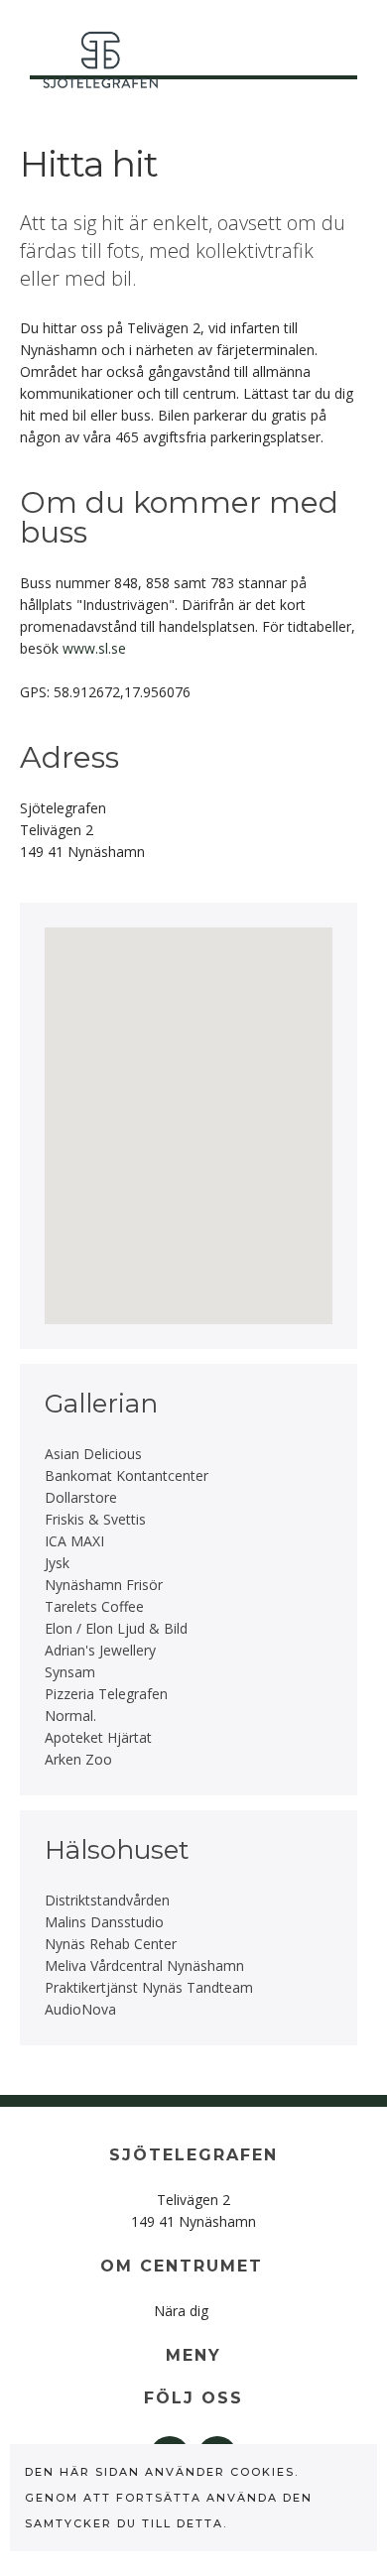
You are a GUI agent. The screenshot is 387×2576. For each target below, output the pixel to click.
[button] (161, 1021)
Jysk (57, 1563)
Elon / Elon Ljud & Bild (116, 1628)
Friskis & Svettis (95, 1519)
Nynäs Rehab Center (111, 1944)
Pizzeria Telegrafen (106, 1694)
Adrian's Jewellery (100, 1650)
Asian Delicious (93, 1454)
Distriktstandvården (107, 1900)
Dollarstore (81, 1497)
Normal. (70, 1716)
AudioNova (80, 2009)
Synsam (70, 1672)
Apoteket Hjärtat (98, 1737)
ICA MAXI (74, 1541)
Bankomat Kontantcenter (127, 1475)
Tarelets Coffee (94, 1606)
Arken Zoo (78, 1759)
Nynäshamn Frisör (104, 1585)
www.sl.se (94, 648)
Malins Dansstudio (104, 1922)
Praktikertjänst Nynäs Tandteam (149, 1987)
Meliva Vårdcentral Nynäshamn (144, 1965)
